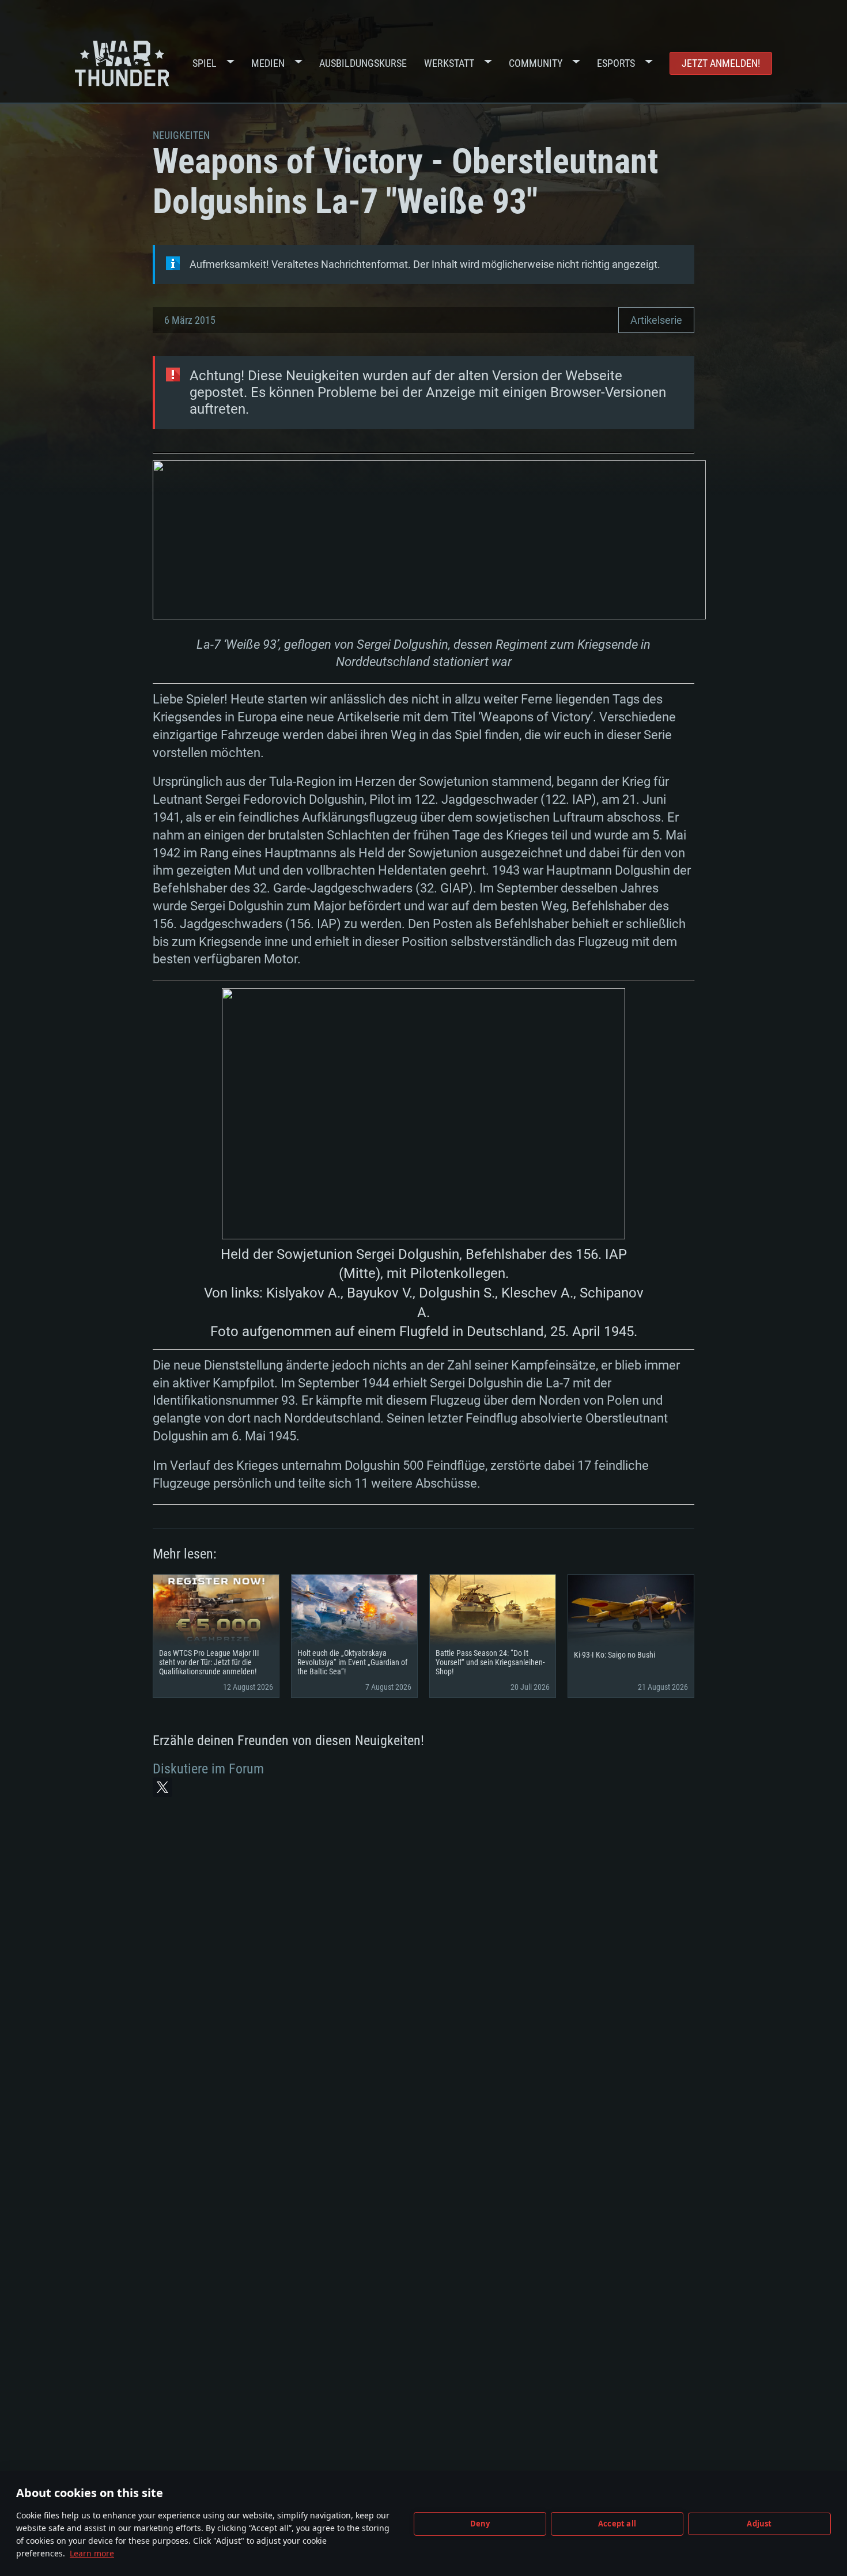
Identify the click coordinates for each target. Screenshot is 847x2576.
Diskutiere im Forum (208, 1769)
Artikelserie (656, 320)
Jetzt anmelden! (721, 63)
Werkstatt (449, 63)
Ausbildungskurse (363, 63)
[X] (162, 1787)
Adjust (759, 2524)
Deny (480, 2524)
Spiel (205, 63)
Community (536, 63)
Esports (616, 63)
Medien (268, 63)
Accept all (617, 2524)
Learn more (92, 2553)
